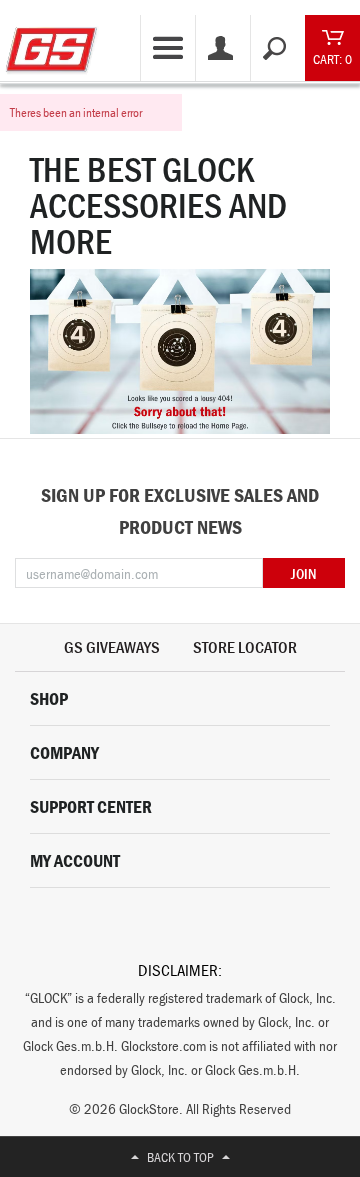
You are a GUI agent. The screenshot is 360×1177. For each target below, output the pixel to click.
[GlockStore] (52, 42)
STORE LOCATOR (245, 647)
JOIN (303, 573)
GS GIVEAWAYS (112, 647)
